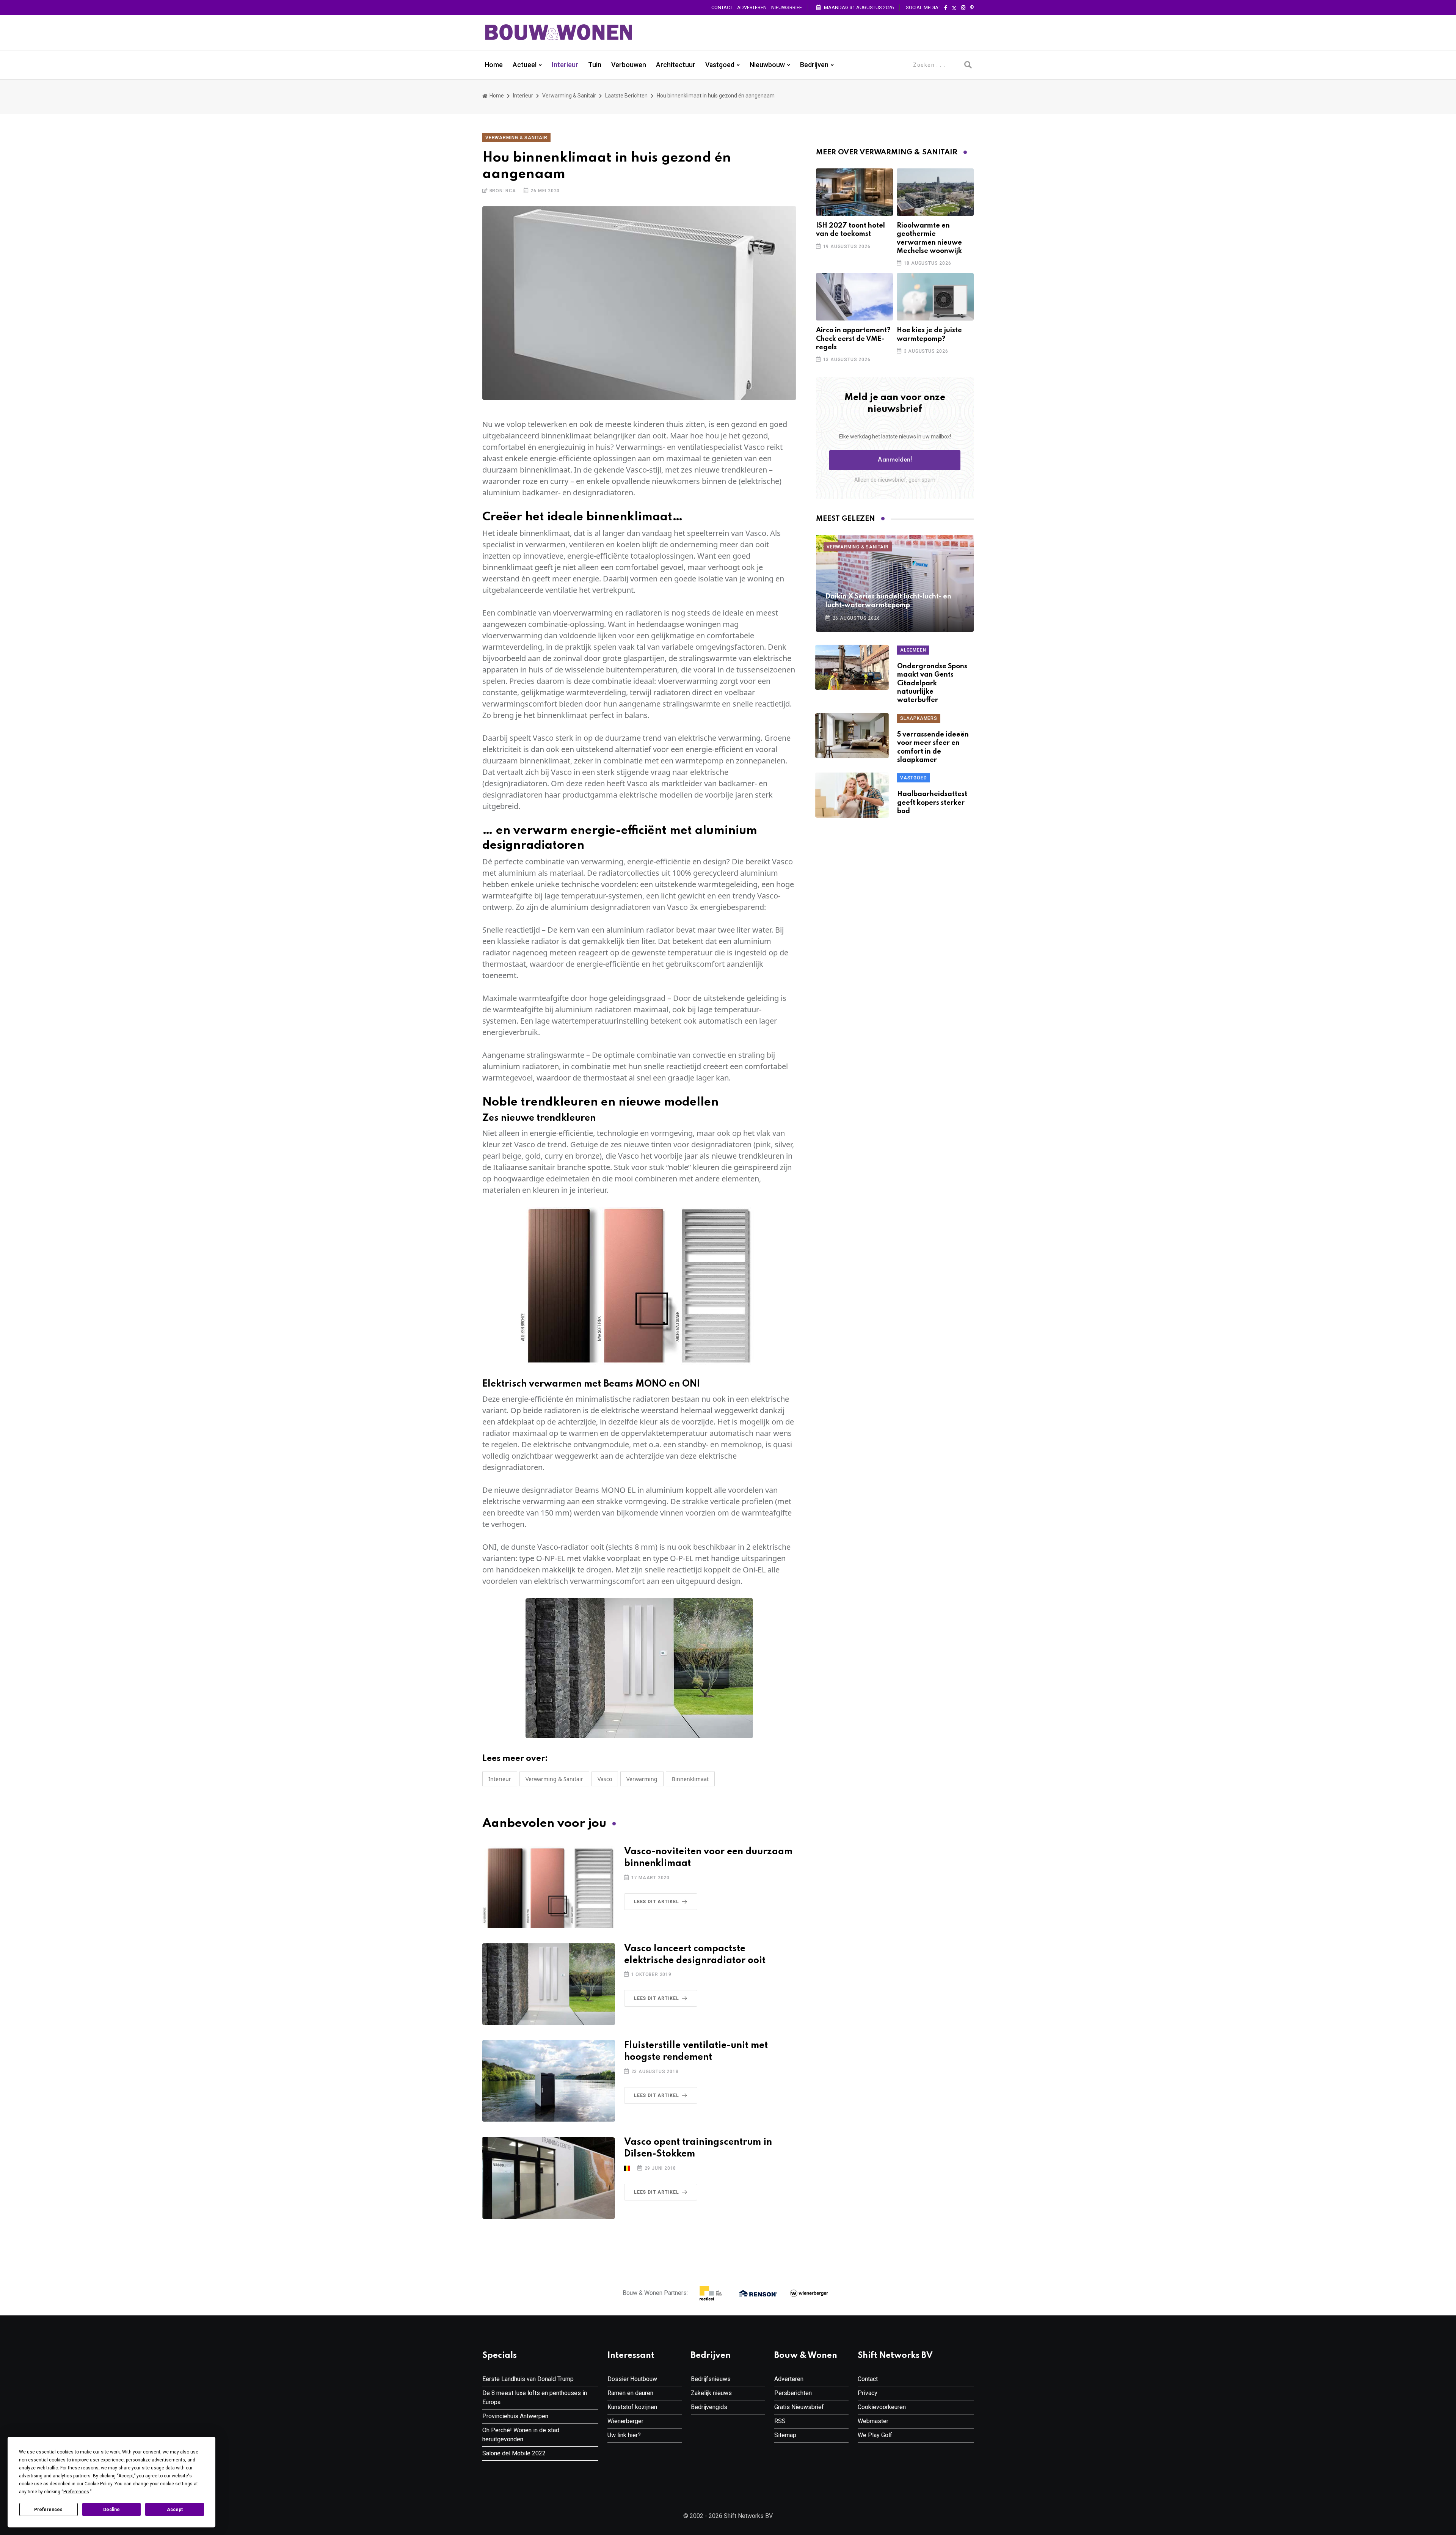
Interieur (565, 65)
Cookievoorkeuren (882, 2407)
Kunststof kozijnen (632, 2407)
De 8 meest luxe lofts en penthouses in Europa (535, 2398)
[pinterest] (972, 8)
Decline (111, 2510)
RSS (780, 2421)
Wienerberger (625, 2421)
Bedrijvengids (709, 2407)
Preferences (48, 2510)
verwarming (642, 1779)
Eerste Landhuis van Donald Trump (528, 2379)
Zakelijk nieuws (711, 2393)
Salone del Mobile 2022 (514, 2453)
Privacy (868, 2393)
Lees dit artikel (657, 1902)
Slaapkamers (919, 718)
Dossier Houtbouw (632, 2379)
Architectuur (676, 65)
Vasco (605, 1779)
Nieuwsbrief (787, 7)
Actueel (525, 65)
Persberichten (793, 2393)
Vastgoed (720, 65)
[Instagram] (963, 8)
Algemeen (913, 650)
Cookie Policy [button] (98, 2484)
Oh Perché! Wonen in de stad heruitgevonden (521, 2435)
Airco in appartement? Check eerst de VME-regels (853, 339)
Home (494, 65)
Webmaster (873, 2421)
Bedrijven (814, 65)
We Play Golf (875, 2435)
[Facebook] (946, 8)
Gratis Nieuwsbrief (799, 2407)
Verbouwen (629, 65)
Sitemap (785, 2435)
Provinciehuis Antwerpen (515, 2416)
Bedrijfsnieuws (711, 2379)
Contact (722, 7)
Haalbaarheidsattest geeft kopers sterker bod (932, 803)
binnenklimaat (690, 1779)
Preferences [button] (76, 2492)
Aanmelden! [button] (895, 460)
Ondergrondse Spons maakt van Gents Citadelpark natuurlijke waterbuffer (932, 683)
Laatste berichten (626, 96)
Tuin (595, 65)
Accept (175, 2510)
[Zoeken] (968, 65)
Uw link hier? (624, 2435)
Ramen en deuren (630, 2393)
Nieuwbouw (767, 65)
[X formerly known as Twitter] (954, 8)
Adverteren (752, 7)
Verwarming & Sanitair (569, 96)
